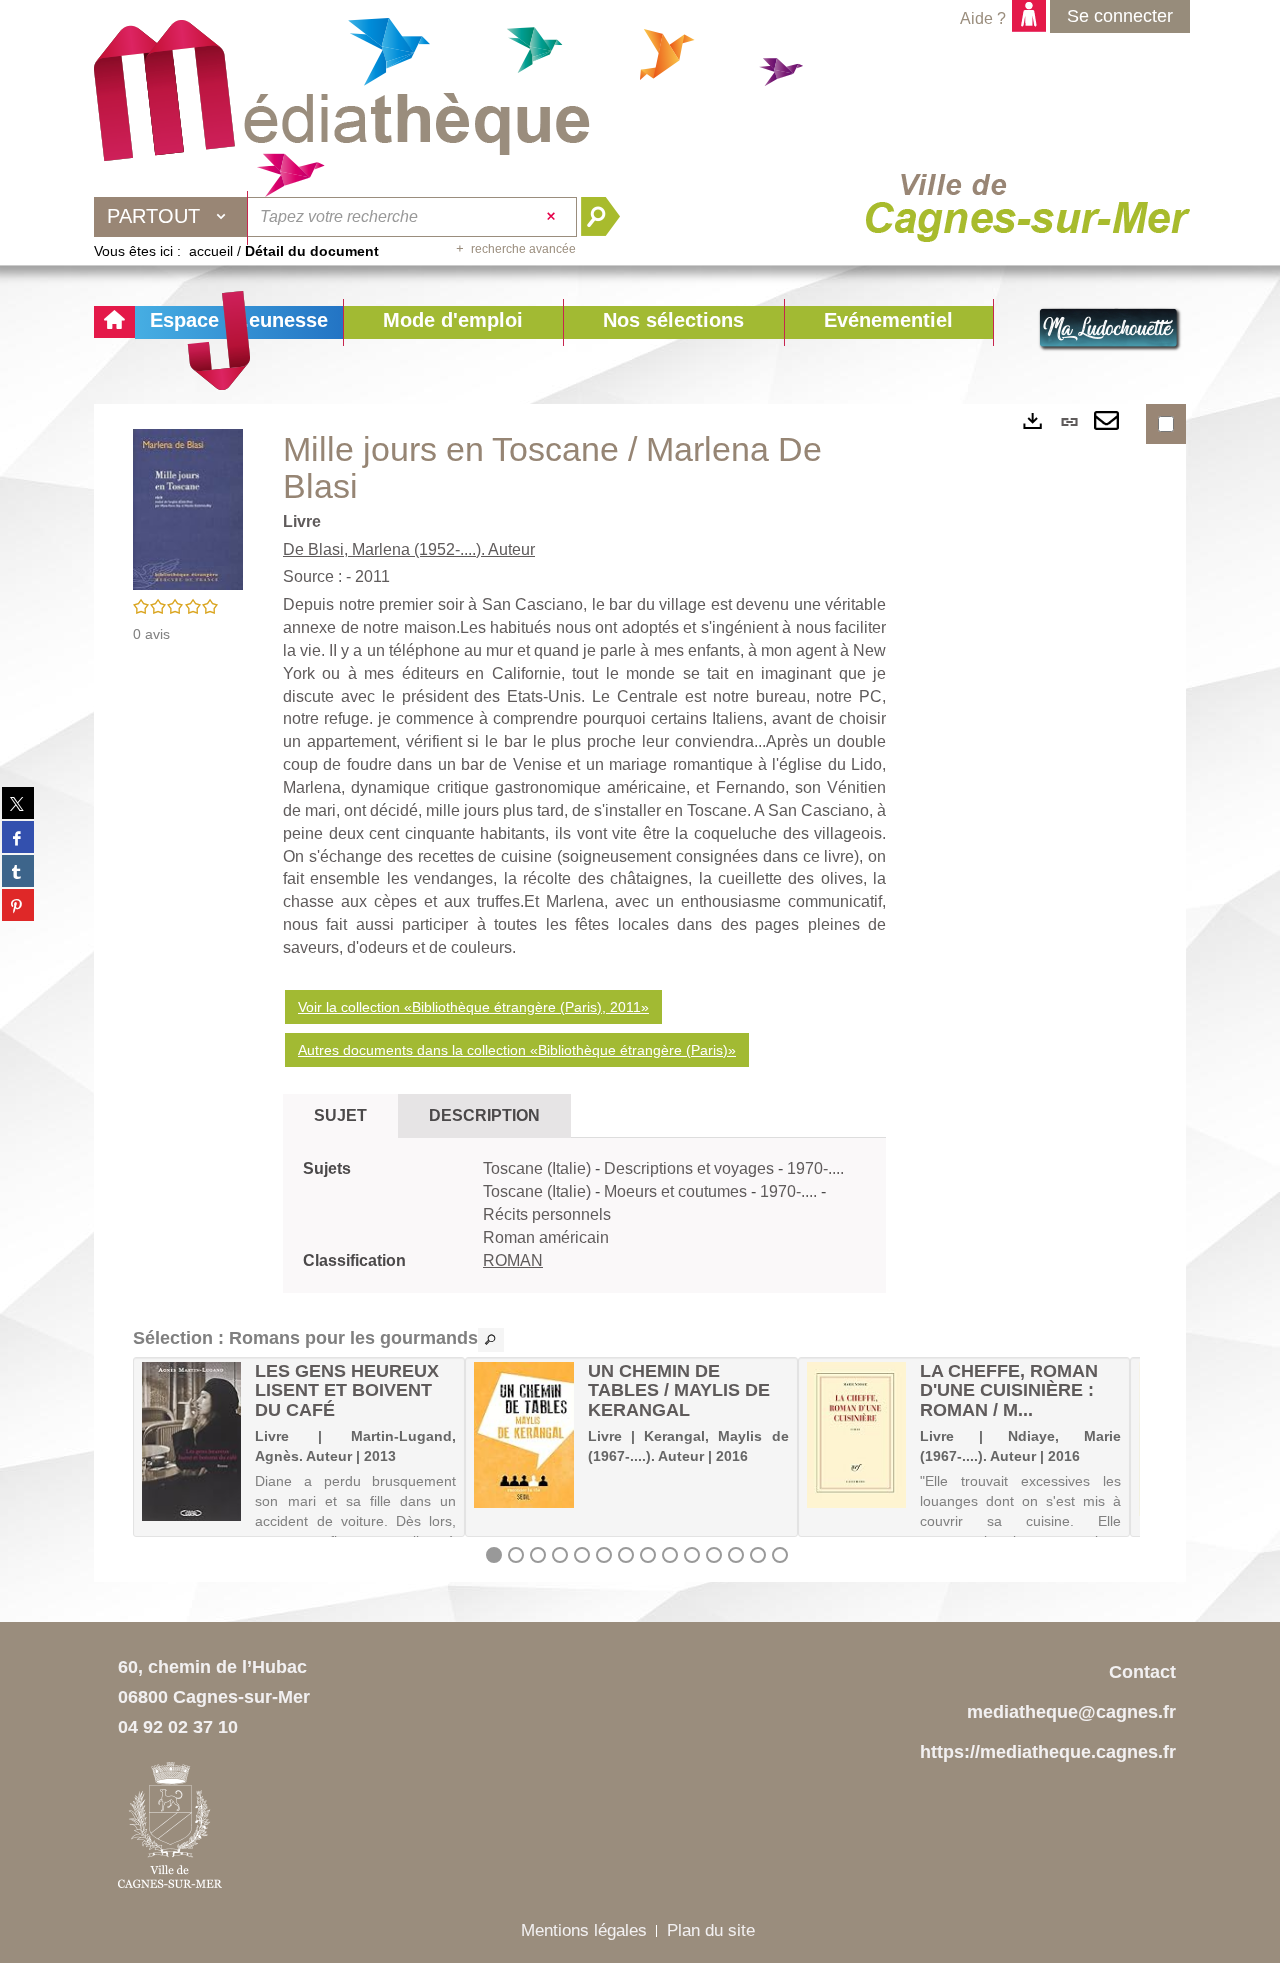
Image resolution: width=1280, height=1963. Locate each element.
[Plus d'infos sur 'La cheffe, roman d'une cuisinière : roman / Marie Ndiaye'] (856, 1435)
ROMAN (513, 1260)
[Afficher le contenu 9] (670, 1555)
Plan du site (711, 1930)
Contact (1142, 1672)
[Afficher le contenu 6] (604, 1555)
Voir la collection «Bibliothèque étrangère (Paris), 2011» (473, 1007)
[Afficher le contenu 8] (648, 1555)
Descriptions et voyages (691, 1168)
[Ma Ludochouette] (342, 91)
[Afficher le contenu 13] (758, 1555)
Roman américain (546, 1237)
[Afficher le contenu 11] (714, 1555)
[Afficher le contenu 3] (538, 1555)
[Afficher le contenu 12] (736, 1555)
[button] (453, 322)
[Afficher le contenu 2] (516, 1555)
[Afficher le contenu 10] (692, 1555)
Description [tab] (484, 1115)
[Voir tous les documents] (491, 1340)
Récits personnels (547, 1214)
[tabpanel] (584, 1215)
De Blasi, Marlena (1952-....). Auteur (409, 549)
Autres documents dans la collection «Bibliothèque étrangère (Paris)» (517, 1050)
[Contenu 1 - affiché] (494, 1555)
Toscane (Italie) (539, 1168)
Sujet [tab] (340, 1115)
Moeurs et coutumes (677, 1191)
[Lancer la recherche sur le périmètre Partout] (608, 217)
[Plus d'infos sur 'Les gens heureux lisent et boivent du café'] (191, 1441)
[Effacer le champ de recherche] (553, 217)
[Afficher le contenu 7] (626, 1555)
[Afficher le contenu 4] (560, 1555)
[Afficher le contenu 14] (780, 1555)
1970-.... (815, 1168)
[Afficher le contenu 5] (582, 1555)
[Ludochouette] (1110, 330)
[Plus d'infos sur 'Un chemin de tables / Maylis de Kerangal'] (523, 1435)
